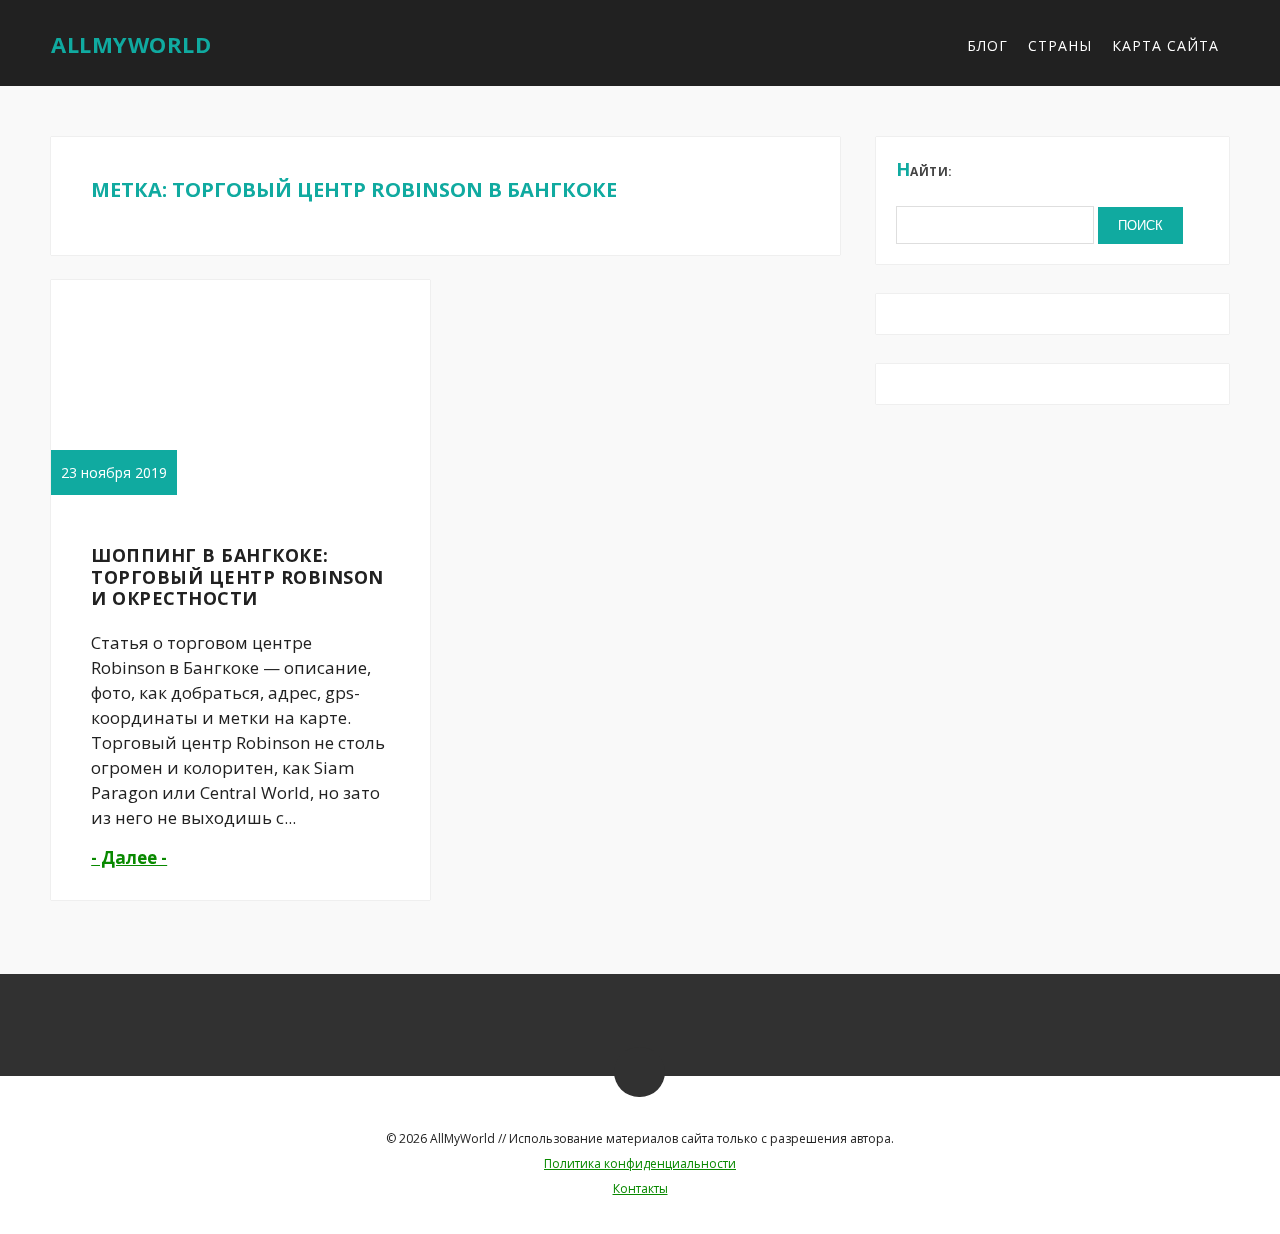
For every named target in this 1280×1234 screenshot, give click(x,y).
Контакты (640, 1188)
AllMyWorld (131, 44)
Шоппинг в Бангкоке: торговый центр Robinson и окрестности (237, 576)
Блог (987, 45)
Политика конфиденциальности (640, 1163)
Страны (1060, 45)
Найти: (924, 169)
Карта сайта (1165, 45)
